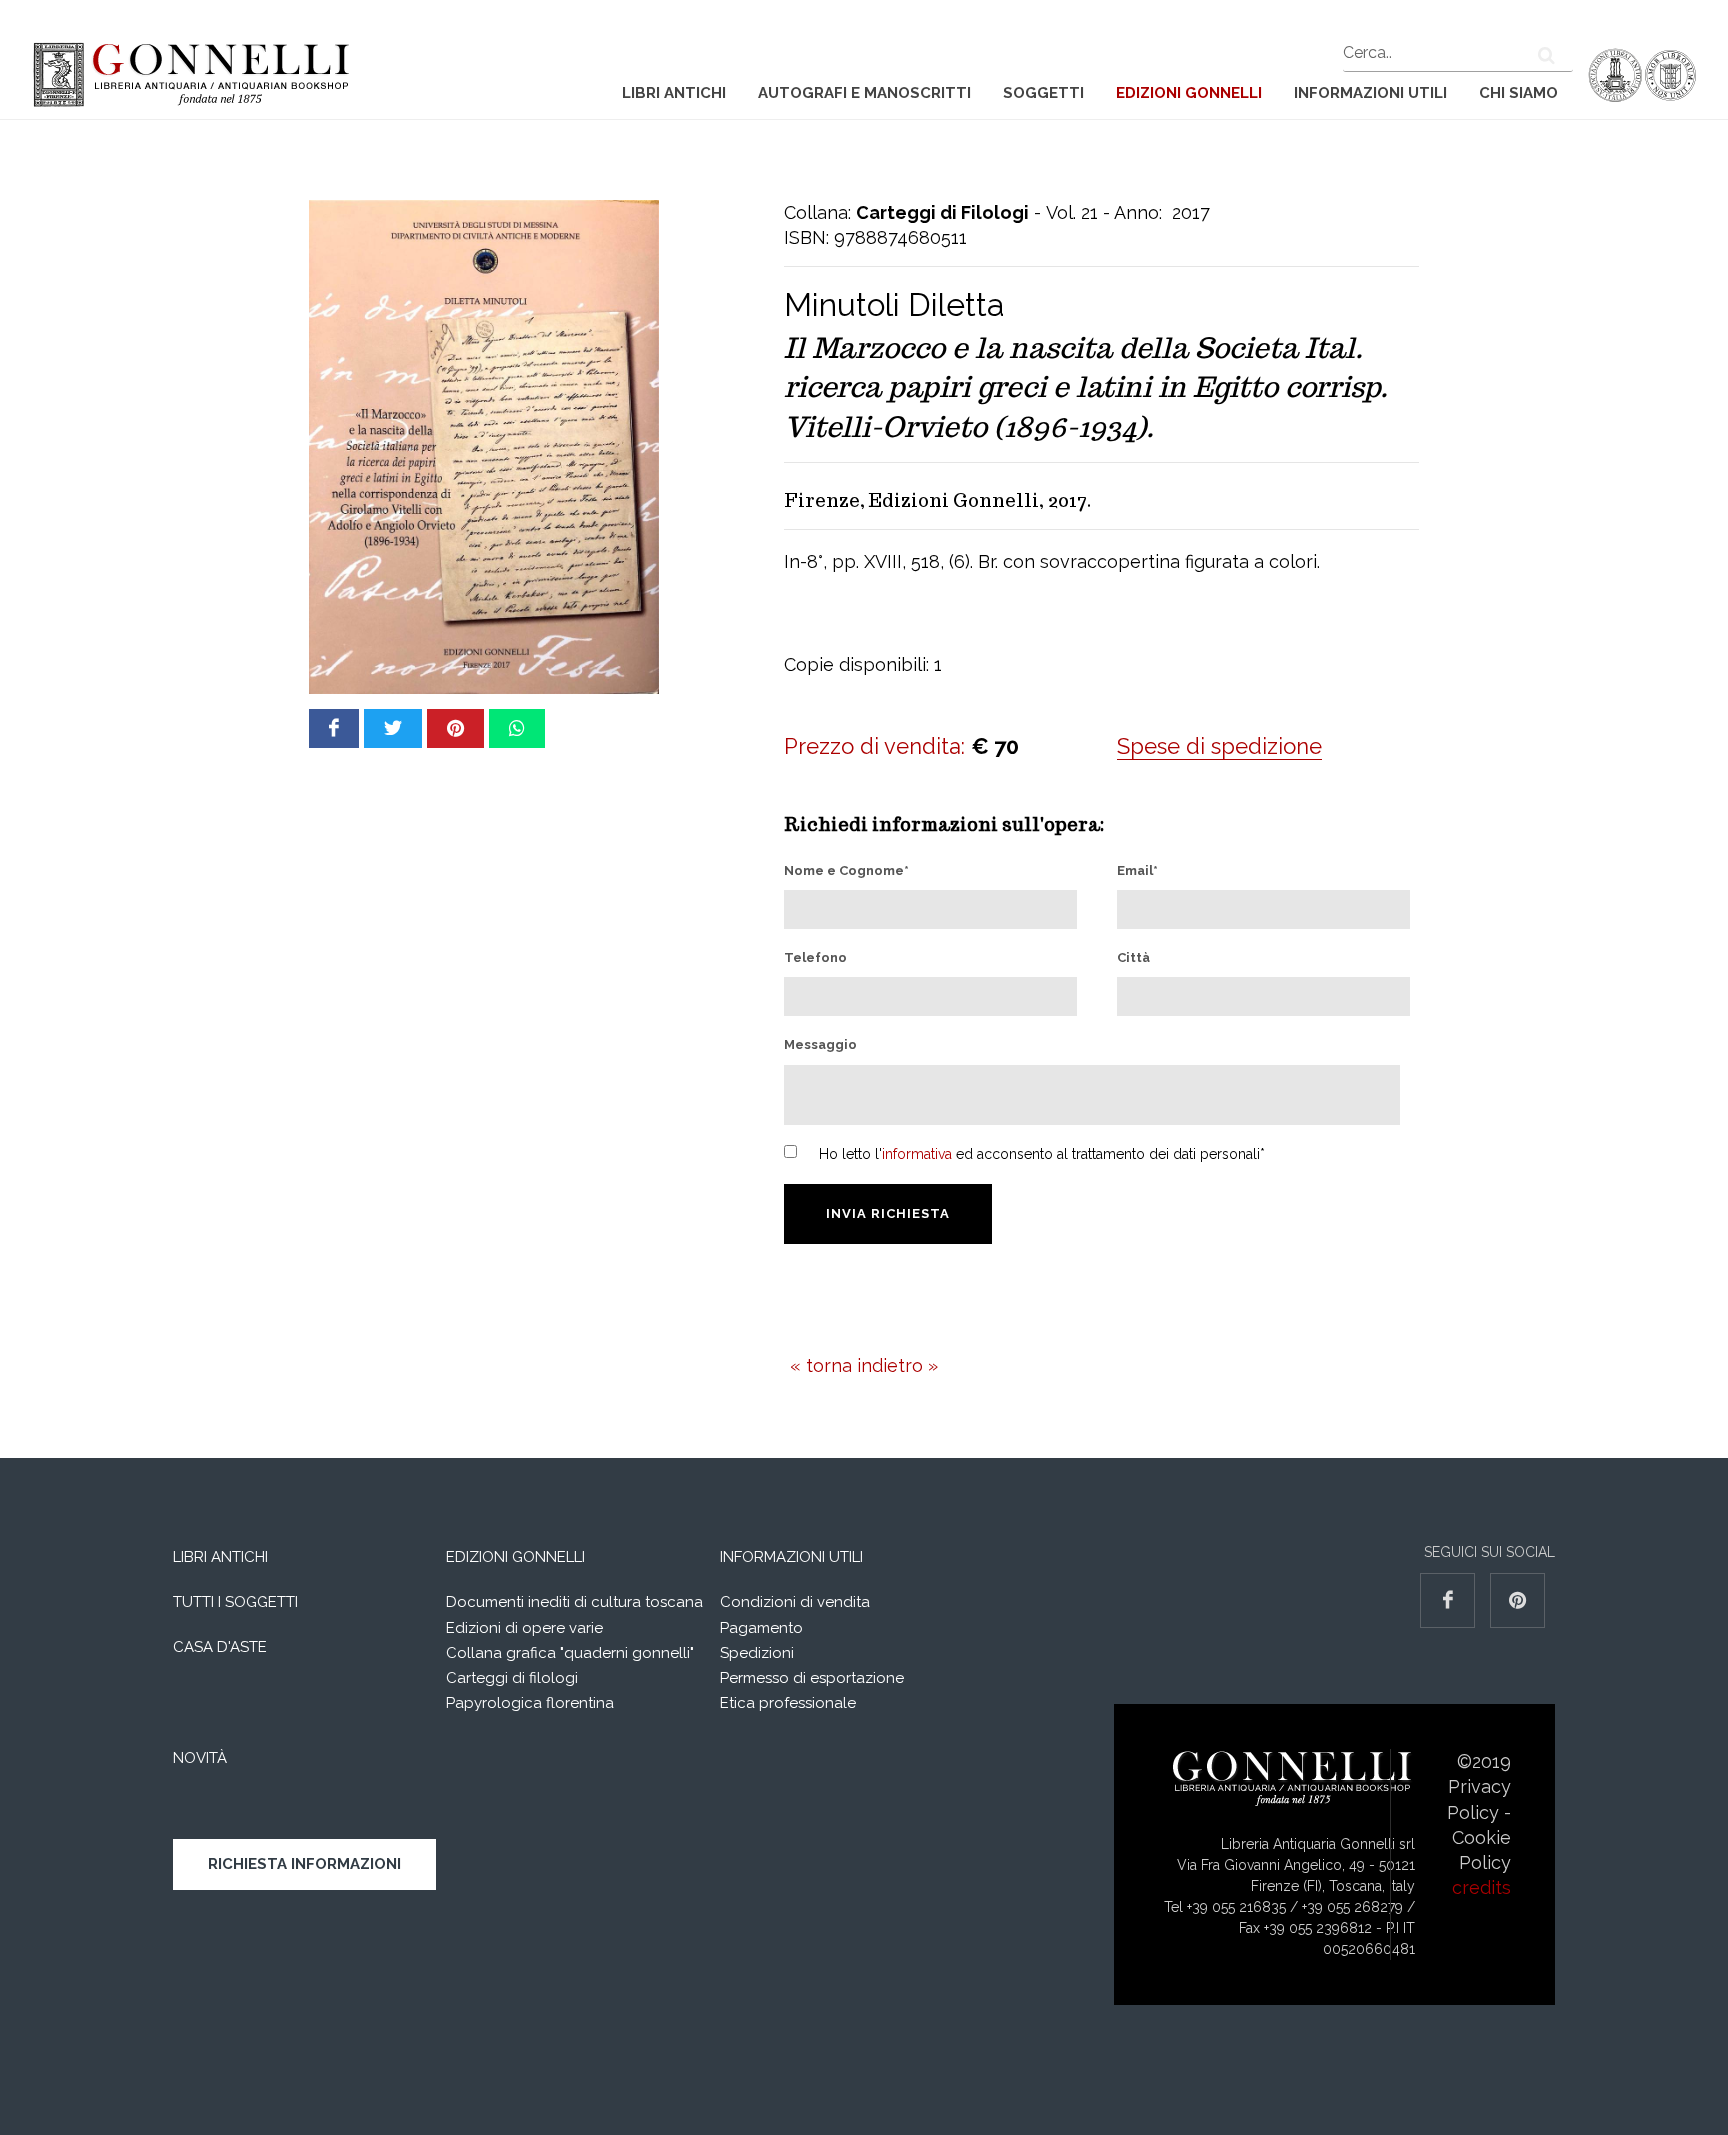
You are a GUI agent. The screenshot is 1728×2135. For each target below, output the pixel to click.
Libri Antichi (674, 93)
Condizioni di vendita (795, 1602)
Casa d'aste (220, 1647)
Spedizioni (757, 1653)
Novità (200, 1758)
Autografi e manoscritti (864, 93)
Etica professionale (788, 1703)
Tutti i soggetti (235, 1602)
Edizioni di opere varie (524, 1628)
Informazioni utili (1370, 93)
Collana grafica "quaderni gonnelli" (570, 1653)
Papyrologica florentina (530, 1703)
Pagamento (761, 1628)
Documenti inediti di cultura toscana (574, 1602)
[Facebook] (334, 728)
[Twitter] (393, 728)
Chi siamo (1518, 93)
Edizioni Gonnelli (1189, 93)
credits (1481, 1887)
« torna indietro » (864, 1365)
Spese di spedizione (1219, 746)
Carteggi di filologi (512, 1678)
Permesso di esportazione (812, 1678)
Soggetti (1043, 93)
